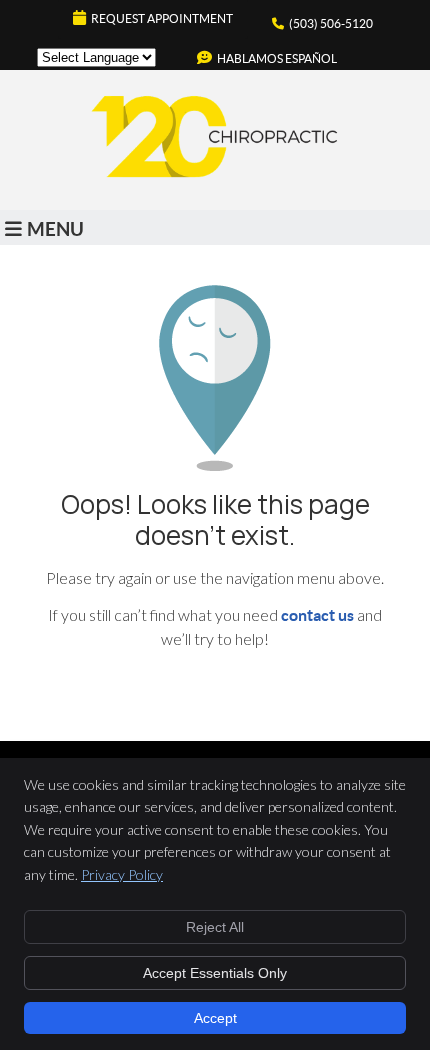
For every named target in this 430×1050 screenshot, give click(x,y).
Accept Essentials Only (215, 973)
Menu (55, 229)
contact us (317, 615)
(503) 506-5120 (331, 23)
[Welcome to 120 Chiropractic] (215, 177)
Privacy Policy (122, 874)
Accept (215, 1018)
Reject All (215, 927)
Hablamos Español (277, 58)
